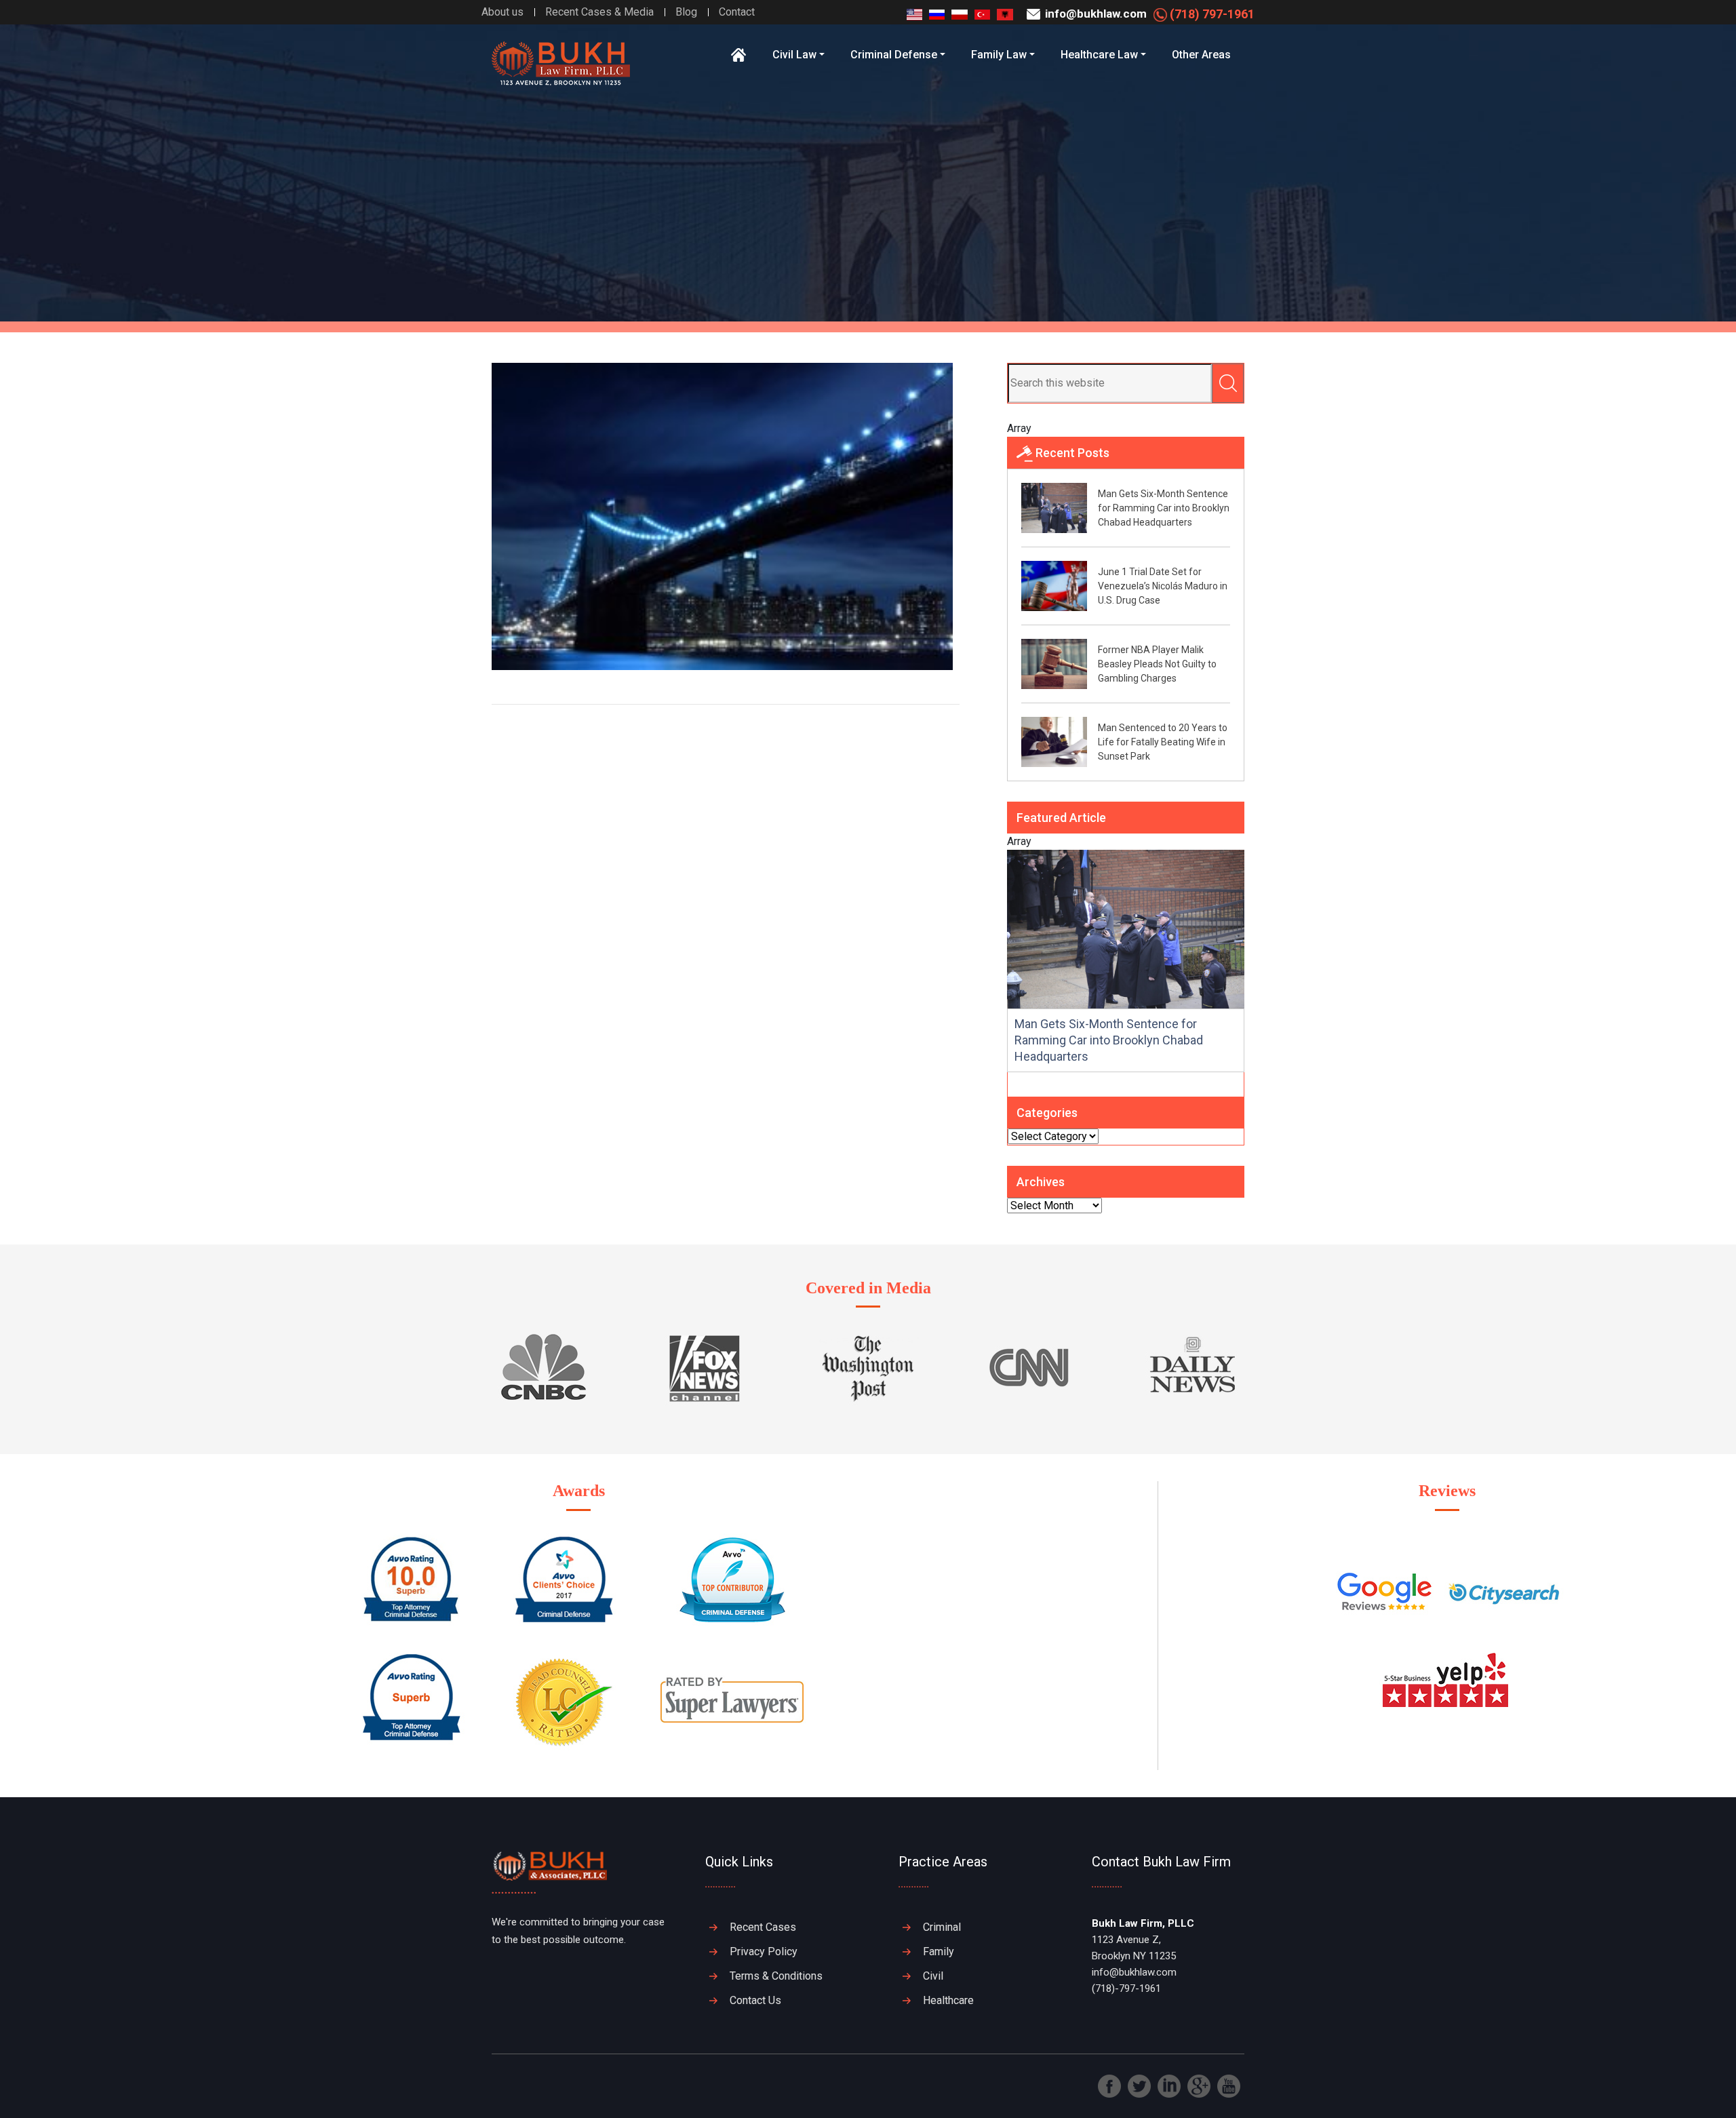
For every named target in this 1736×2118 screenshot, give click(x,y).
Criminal (942, 1927)
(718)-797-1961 (1126, 1988)
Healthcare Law (1099, 55)
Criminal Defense (894, 55)
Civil (933, 1976)
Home (739, 55)
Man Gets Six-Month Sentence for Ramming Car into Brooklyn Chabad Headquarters (1164, 508)
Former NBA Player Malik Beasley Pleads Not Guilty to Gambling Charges (1157, 664)
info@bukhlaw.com (1094, 14)
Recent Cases (763, 1927)
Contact (737, 12)
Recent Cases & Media (599, 12)
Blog (686, 12)
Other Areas (1201, 55)
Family (939, 1952)
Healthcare (948, 2000)
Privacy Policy (764, 1952)
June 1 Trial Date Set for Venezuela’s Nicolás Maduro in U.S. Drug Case (1163, 586)
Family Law (999, 55)
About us (502, 12)
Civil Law (794, 55)
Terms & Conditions (776, 1976)
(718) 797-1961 (1211, 14)
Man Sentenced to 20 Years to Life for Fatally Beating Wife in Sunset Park (1163, 742)
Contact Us (755, 2000)
